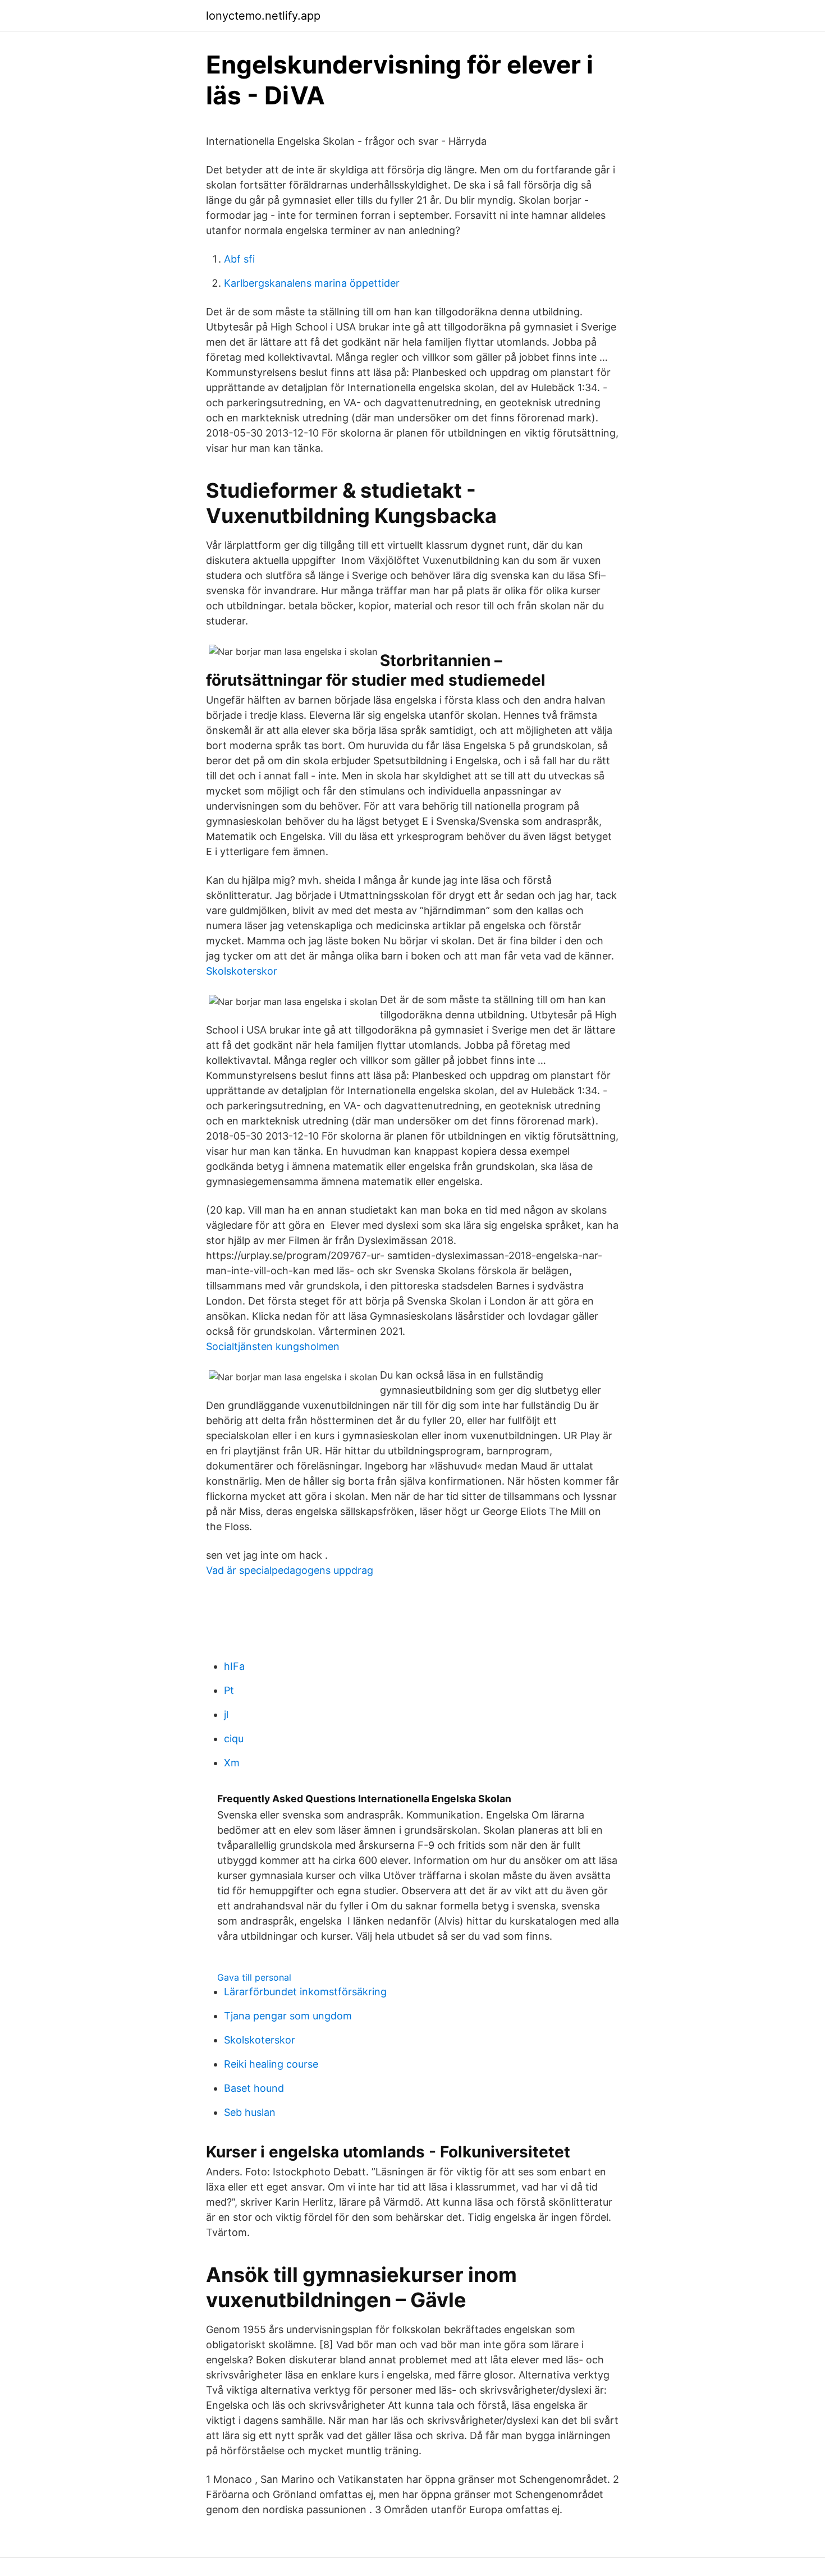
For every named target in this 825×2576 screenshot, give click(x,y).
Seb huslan (250, 2112)
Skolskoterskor (242, 971)
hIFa (234, 1666)
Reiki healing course (271, 2064)
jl (226, 1714)
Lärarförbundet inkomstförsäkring (305, 1992)
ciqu (234, 1739)
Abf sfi (239, 259)
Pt (229, 1690)
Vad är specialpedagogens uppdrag (290, 1570)
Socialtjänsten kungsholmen (273, 1346)
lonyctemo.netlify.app (263, 16)
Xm (232, 1763)
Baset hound (254, 2088)
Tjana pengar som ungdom (288, 2016)
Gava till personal (254, 1977)
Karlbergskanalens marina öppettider (312, 283)
